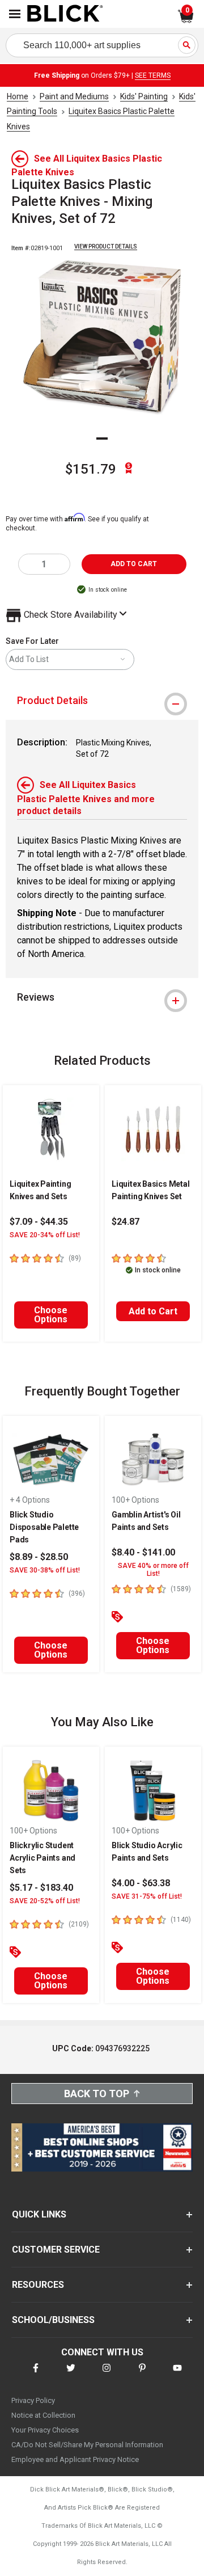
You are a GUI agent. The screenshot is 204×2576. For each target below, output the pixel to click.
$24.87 (126, 1222)
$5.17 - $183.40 (41, 1888)
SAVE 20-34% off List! (45, 1235)
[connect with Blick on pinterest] (142, 2375)
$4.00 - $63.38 (141, 1883)
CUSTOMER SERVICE (56, 2250)
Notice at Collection (43, 2415)
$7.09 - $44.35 (39, 1222)
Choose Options (51, 1315)
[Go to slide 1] (102, 439)
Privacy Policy (33, 2400)
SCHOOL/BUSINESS (53, 2320)
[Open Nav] (15, 14)
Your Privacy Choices (45, 2430)
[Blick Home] (65, 14)
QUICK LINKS (39, 2214)
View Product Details (106, 246)
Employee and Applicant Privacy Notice (75, 2459)
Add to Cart (153, 1311)
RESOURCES (38, 2285)
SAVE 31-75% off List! (147, 1896)
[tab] (102, 701)
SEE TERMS (153, 75)
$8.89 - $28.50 (39, 1557)
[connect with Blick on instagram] (107, 2375)
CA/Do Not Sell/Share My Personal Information (87, 2445)
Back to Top (97, 2094)
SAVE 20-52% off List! (45, 1901)
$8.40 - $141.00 (143, 1552)
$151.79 (91, 469)
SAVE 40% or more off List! (153, 1570)
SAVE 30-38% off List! (45, 1570)
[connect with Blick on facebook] (36, 2375)
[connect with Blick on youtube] (177, 2375)
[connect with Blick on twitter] (71, 2375)
